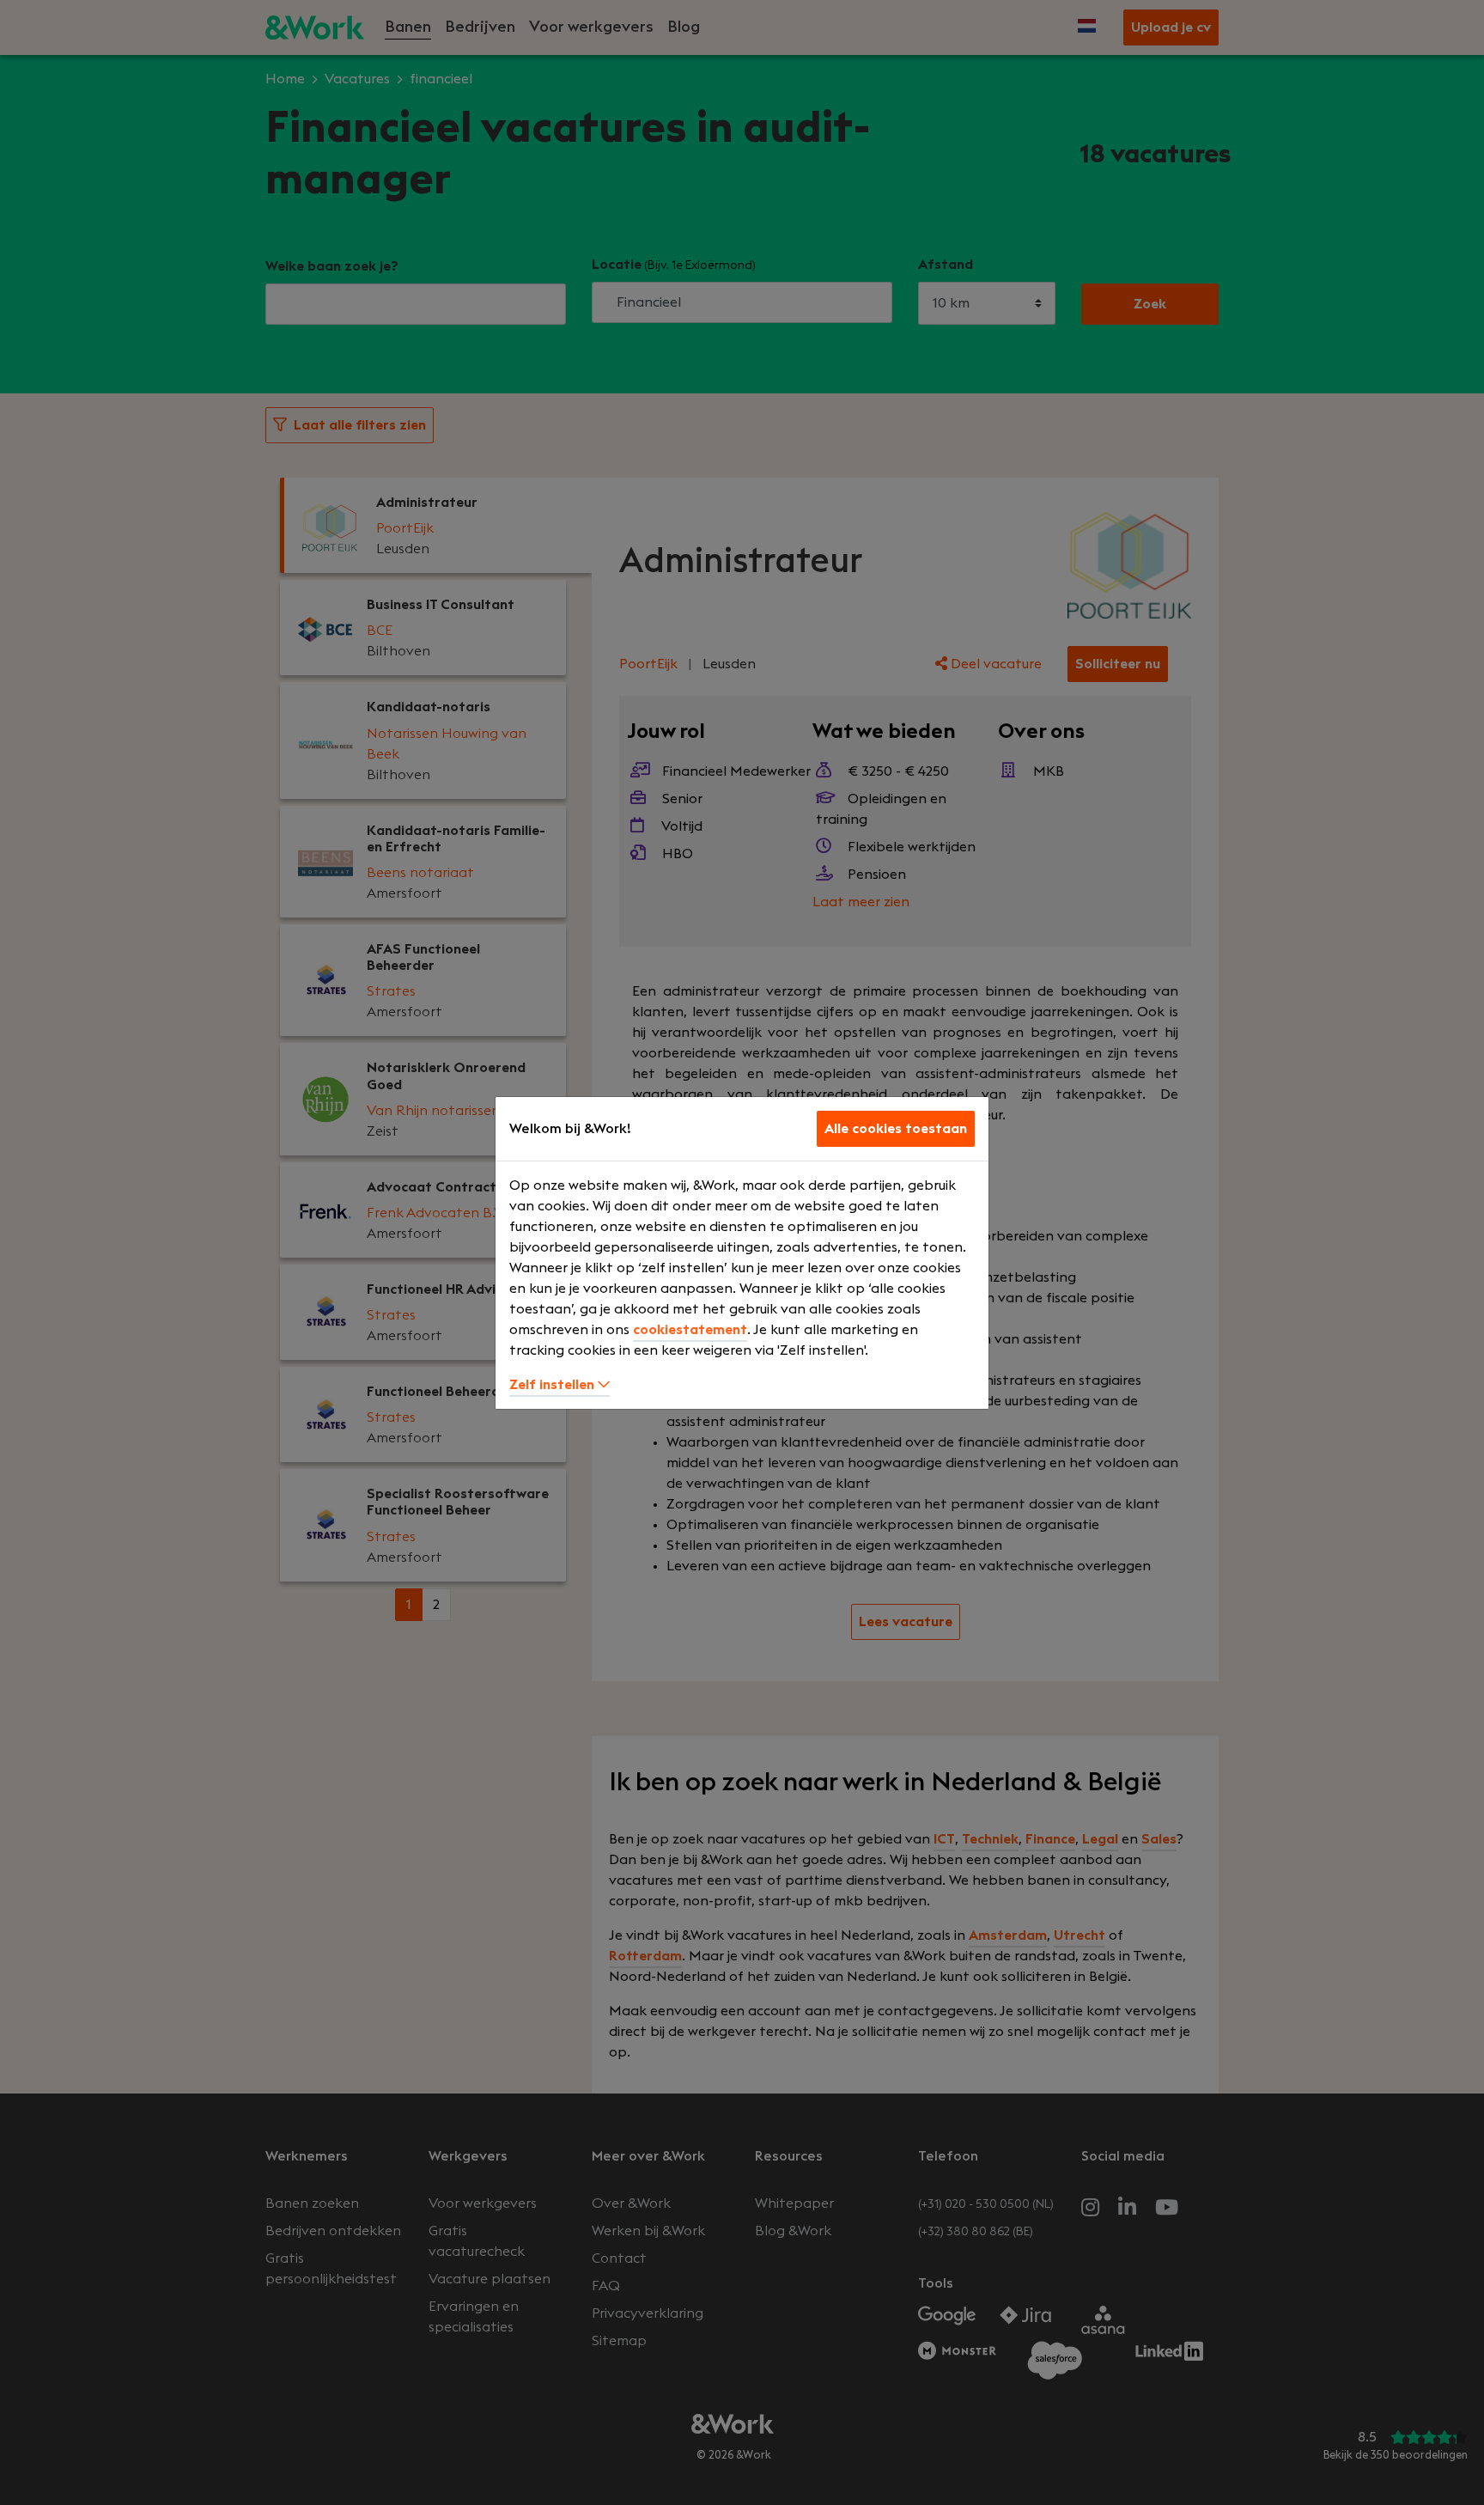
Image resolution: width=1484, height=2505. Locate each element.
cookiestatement (690, 1330)
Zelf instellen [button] (553, 1385)
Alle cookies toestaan (896, 1129)
